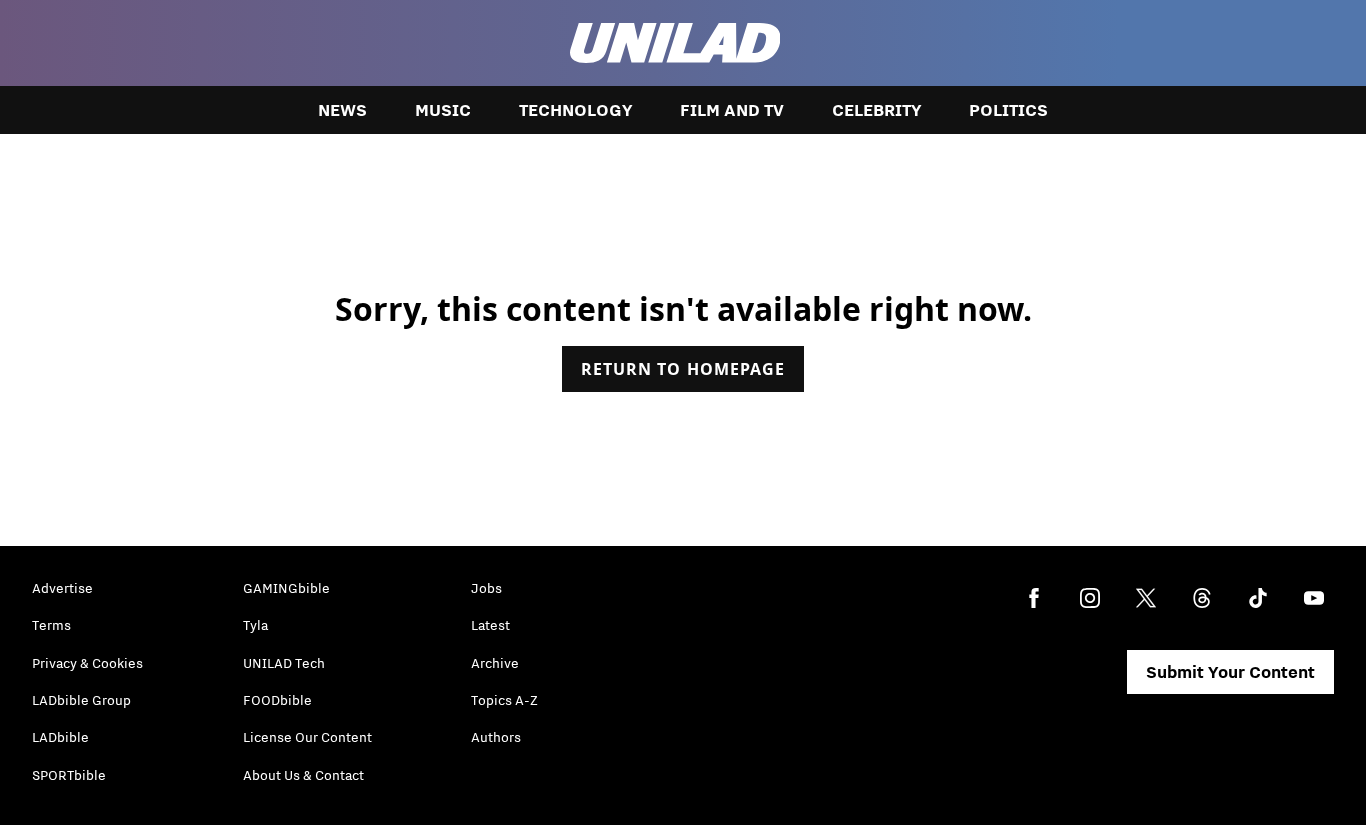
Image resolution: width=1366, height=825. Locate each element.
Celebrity (876, 110)
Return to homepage (683, 369)
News (342, 110)
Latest (490, 625)
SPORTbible (69, 775)
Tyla (255, 625)
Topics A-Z (504, 700)
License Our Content (307, 737)
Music (443, 110)
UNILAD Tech (284, 663)
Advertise (62, 588)
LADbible (60, 737)
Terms (51, 625)
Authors (496, 737)
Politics (1008, 110)
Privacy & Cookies (87, 663)
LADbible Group (81, 700)
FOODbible (277, 700)
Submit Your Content (1230, 672)
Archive (495, 663)
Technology (575, 110)
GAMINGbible (286, 588)
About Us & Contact (303, 775)
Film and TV (732, 110)
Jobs (486, 588)
